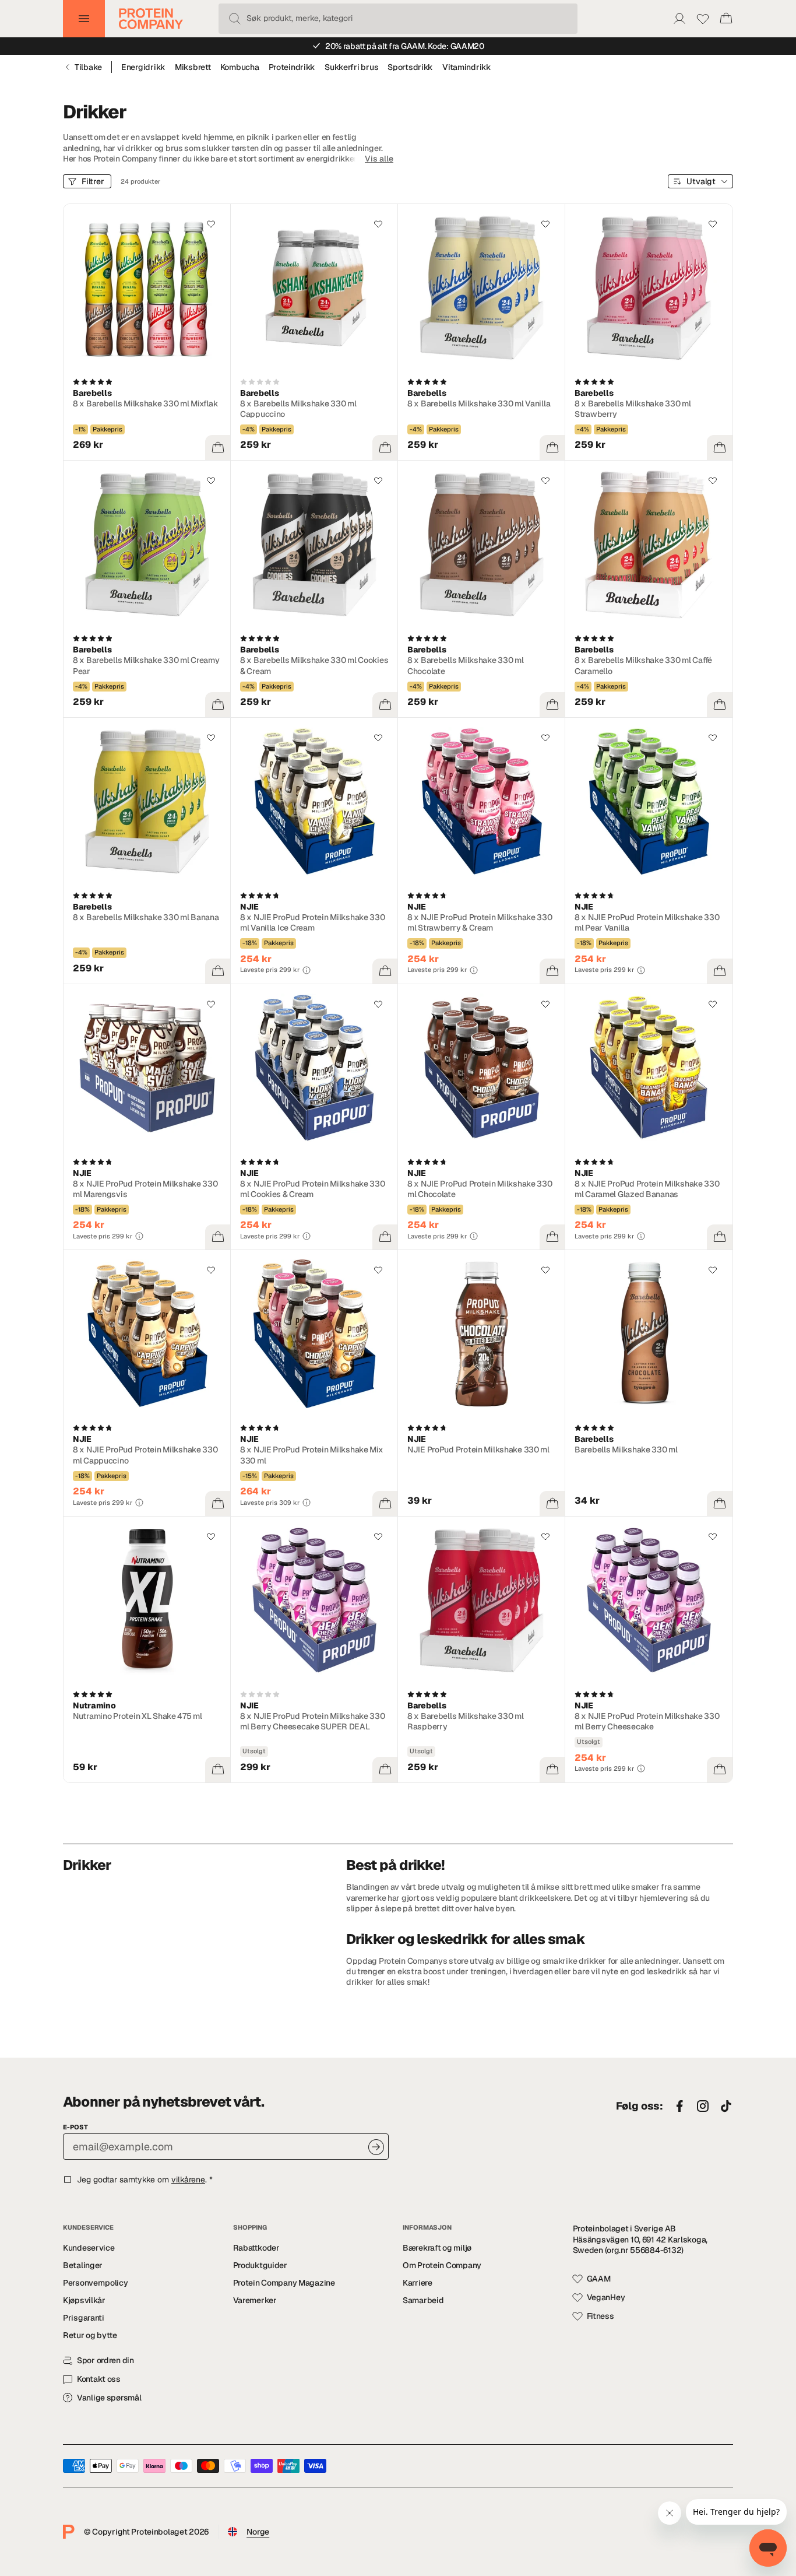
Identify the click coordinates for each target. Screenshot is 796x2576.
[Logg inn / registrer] (679, 19)
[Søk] (235, 19)
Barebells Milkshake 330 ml (626, 1450)
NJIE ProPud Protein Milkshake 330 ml (478, 1450)
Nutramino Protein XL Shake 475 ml (138, 1716)
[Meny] (84, 19)
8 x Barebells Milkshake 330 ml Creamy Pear (146, 665)
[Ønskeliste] (703, 19)
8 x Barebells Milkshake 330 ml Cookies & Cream (314, 665)
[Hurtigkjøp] (218, 448)
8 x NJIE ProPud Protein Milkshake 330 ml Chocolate (480, 1189)
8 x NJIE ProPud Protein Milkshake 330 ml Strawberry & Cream (480, 922)
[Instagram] (703, 2107)
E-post (75, 2127)
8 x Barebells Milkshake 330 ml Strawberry (633, 409)
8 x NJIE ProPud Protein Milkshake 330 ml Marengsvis (145, 1189)
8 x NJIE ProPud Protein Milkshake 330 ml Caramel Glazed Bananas (647, 1189)
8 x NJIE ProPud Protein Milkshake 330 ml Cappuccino (145, 1455)
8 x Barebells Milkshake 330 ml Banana (146, 917)
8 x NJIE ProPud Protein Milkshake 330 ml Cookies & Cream (313, 1189)
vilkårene (188, 2180)
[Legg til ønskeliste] (211, 224)
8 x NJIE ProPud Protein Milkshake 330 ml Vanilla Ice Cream (313, 922)
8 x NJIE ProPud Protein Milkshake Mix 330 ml (312, 1455)
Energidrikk (143, 67)
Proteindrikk (292, 67)
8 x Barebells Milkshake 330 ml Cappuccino (298, 409)
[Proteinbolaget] (151, 19)
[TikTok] (726, 2107)
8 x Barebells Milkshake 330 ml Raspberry (466, 1721)
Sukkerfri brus (351, 67)
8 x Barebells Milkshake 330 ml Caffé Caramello (643, 665)
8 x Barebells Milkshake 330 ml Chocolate (466, 665)
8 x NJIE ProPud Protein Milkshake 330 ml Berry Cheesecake (647, 1721)
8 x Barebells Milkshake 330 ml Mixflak (146, 403)
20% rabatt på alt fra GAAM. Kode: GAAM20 (405, 46)
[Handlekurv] (726, 19)
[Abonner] (376, 2147)
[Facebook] (679, 2107)
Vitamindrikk (467, 67)
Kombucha (240, 67)
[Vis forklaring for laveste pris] (307, 970)
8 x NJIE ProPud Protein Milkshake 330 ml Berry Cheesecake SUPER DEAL (313, 1721)
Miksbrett (193, 67)
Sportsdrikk (410, 67)
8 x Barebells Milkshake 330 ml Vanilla (479, 403)
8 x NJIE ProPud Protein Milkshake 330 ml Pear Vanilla (647, 922)
